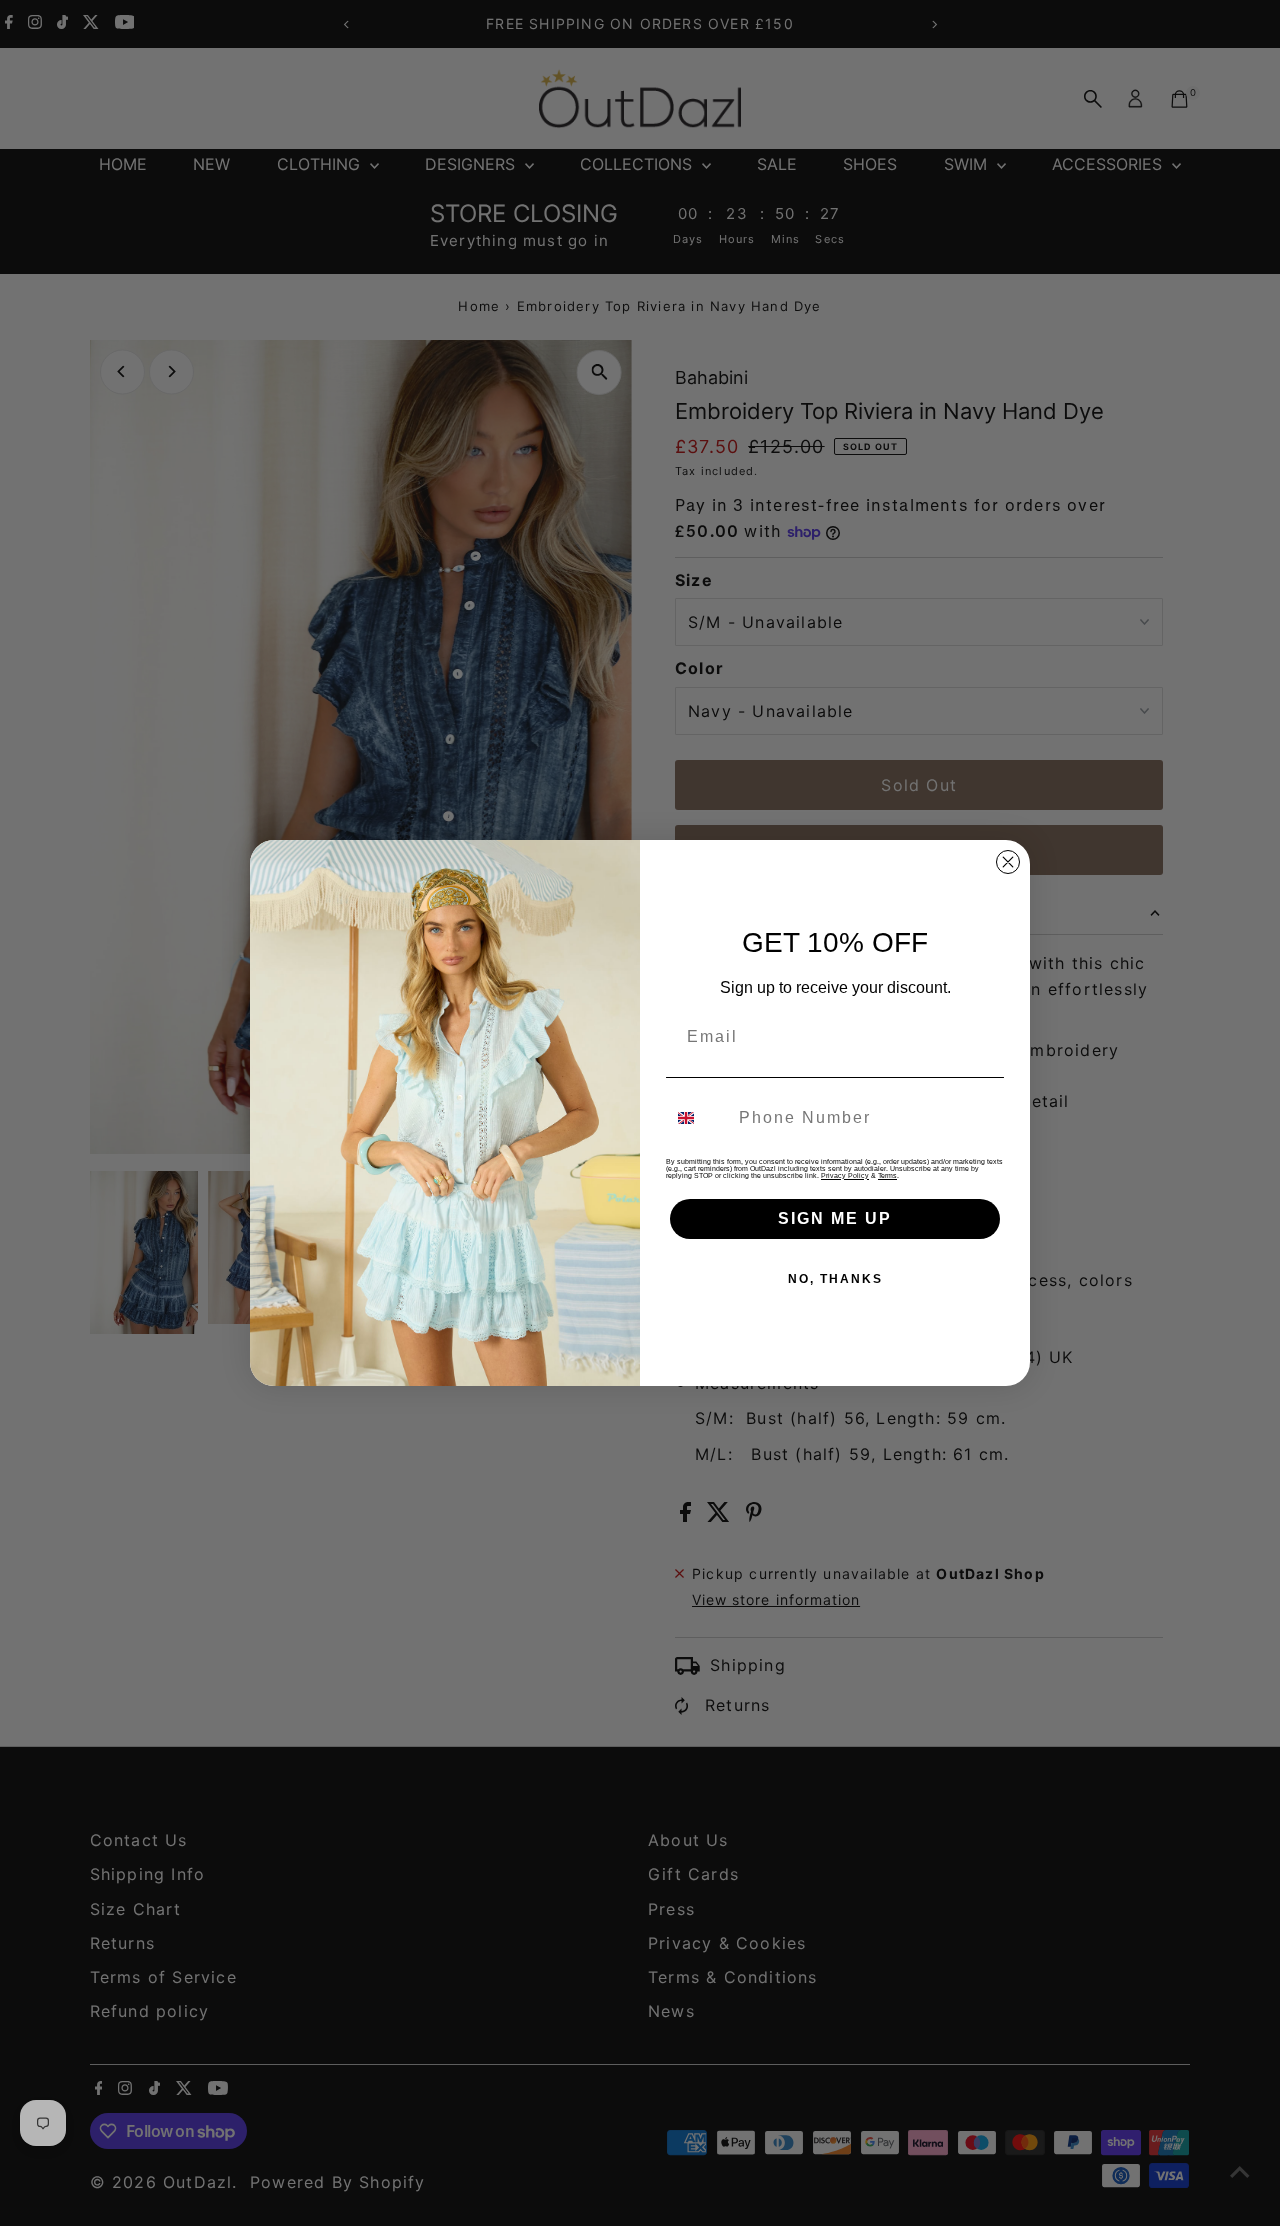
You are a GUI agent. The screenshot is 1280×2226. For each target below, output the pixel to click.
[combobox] (698, 1118)
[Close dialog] (1008, 862)
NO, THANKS (835, 1279)
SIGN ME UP (835, 1218)
